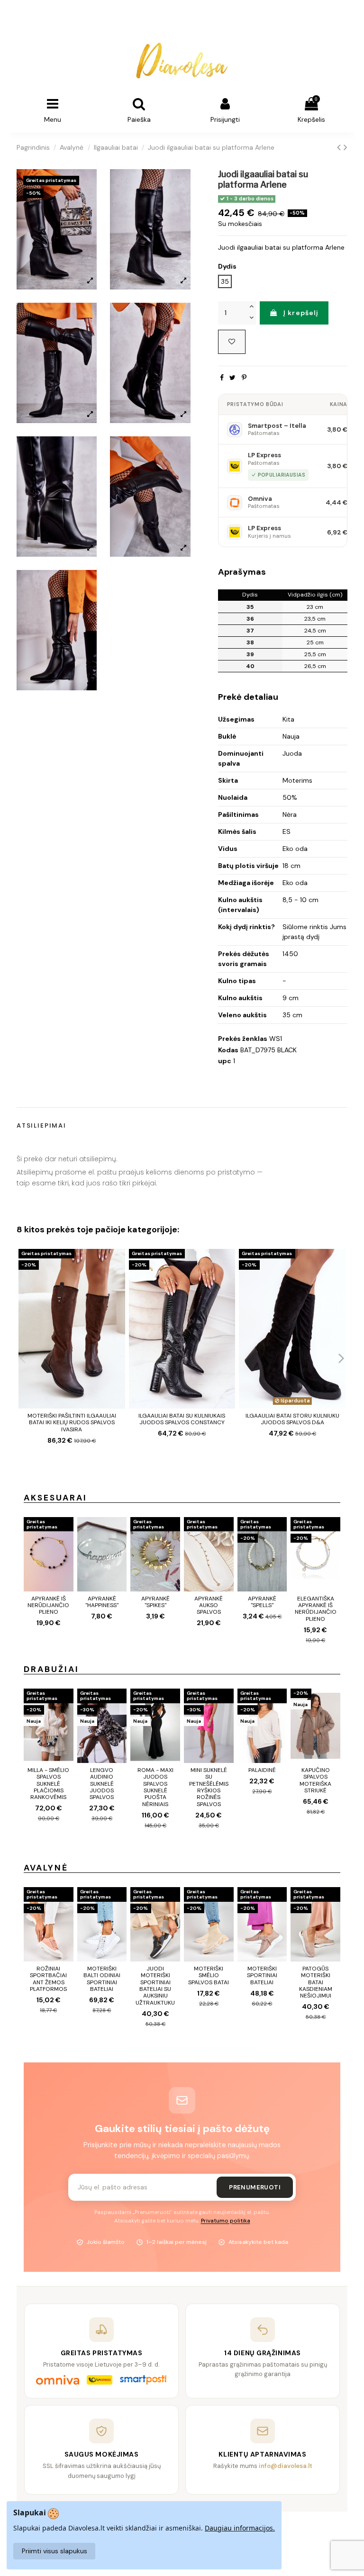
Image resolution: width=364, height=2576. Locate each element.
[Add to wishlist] (232, 342)
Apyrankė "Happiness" (102, 1602)
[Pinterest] (244, 378)
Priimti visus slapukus (55, 2551)
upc (225, 1061)
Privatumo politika (226, 2221)
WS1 (276, 1039)
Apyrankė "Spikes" (155, 1602)
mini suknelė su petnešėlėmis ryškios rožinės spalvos (209, 1787)
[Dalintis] (222, 378)
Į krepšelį (301, 313)
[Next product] (346, 147)
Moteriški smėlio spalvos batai (209, 1975)
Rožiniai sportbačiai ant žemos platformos (48, 1979)
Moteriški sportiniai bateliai (262, 1975)
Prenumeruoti (255, 2187)
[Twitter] (232, 378)
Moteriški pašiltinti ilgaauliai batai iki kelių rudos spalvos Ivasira (72, 1423)
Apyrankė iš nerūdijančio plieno (48, 1605)
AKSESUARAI (55, 1498)
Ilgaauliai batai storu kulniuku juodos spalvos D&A (292, 1419)
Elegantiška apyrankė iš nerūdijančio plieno (316, 1609)
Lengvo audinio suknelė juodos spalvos (102, 1784)
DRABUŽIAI (51, 1669)
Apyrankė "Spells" (262, 1602)
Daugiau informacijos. (240, 2528)
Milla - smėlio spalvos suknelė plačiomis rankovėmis (48, 1784)
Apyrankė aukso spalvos (209, 1605)
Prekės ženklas (243, 1039)
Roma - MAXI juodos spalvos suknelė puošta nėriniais (155, 1787)
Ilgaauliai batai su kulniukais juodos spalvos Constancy (182, 1419)
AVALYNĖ (46, 1868)
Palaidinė (262, 1770)
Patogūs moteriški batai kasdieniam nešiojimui (316, 1982)
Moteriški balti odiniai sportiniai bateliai (102, 1979)
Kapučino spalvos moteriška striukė (315, 1780)
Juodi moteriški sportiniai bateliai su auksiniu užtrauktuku (155, 1986)
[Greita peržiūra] (118, 1280)
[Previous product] (340, 147)
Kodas (228, 1050)
